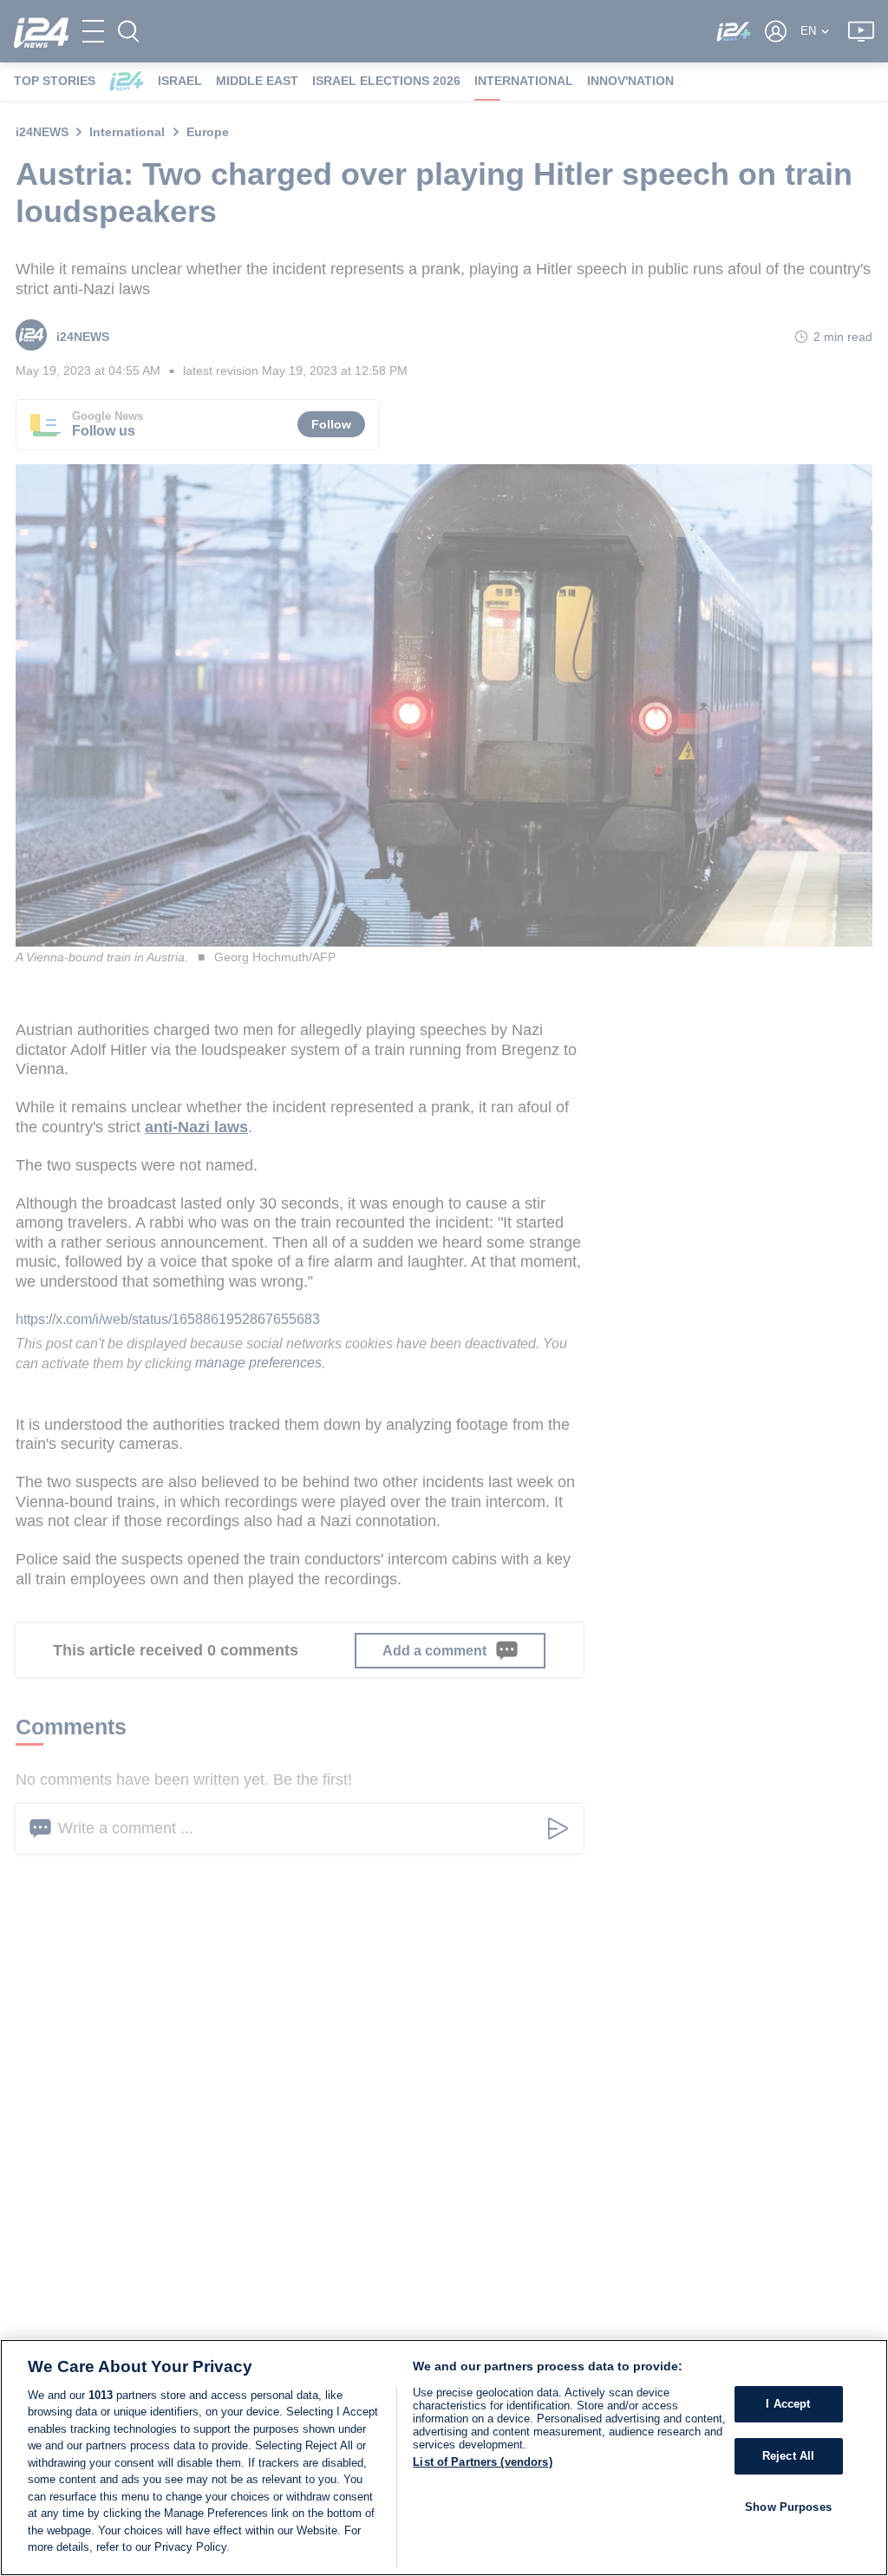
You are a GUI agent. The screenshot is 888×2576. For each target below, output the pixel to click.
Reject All (788, 2456)
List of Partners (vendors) (482, 2462)
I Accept (788, 2405)
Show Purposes (788, 2507)
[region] (444, 2458)
